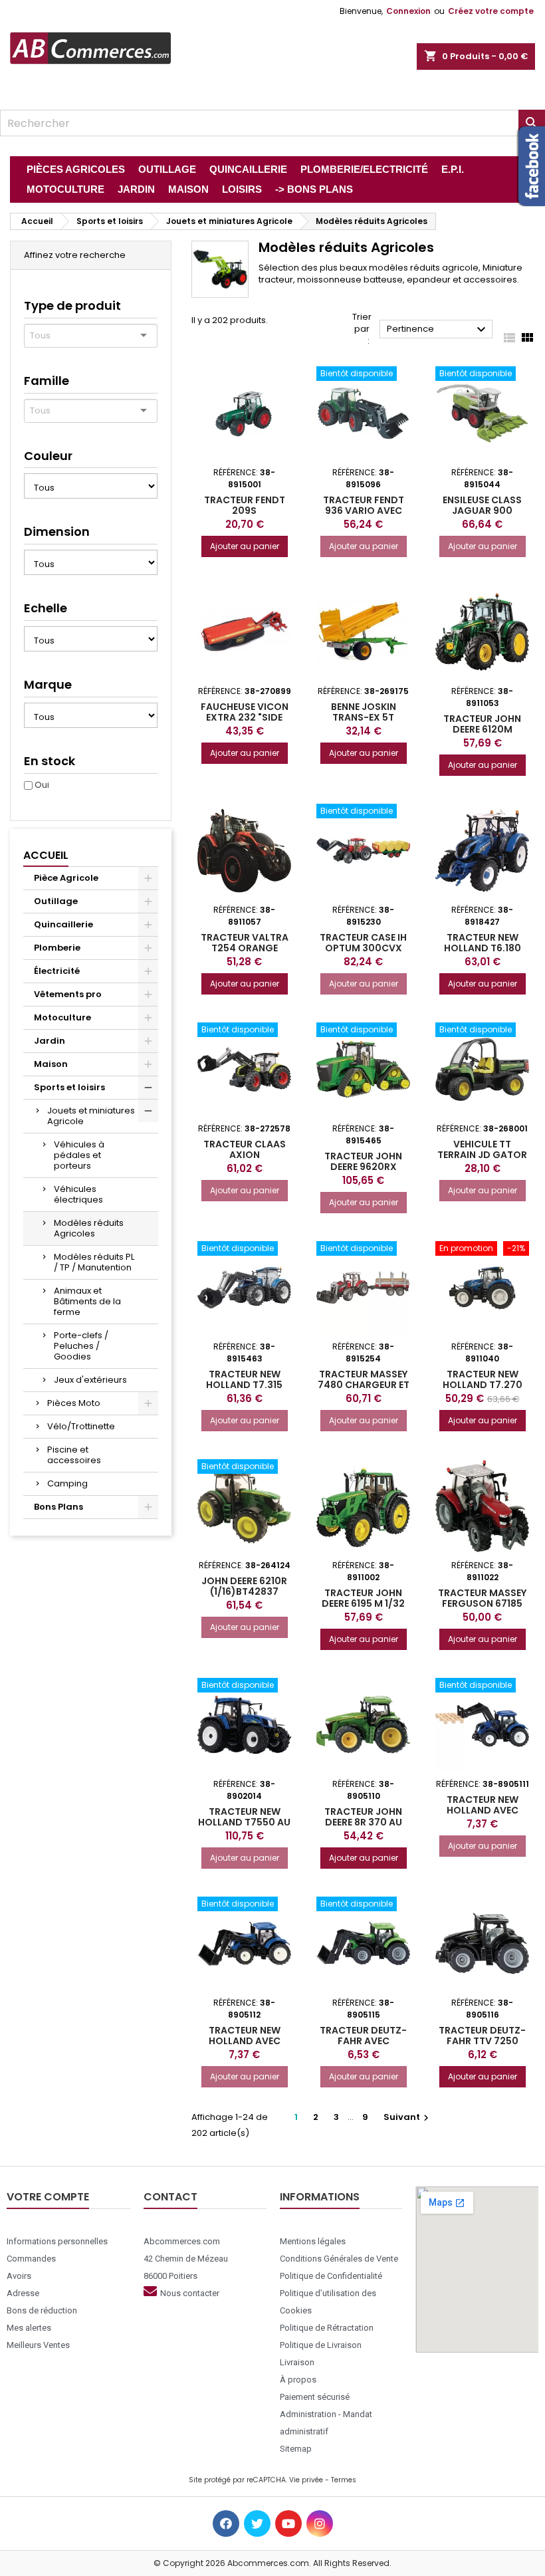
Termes (344, 2480)
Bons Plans (58, 1507)
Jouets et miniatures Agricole (91, 1116)
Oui (42, 785)
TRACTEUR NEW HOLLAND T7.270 (483, 1379)
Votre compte (48, 2197)
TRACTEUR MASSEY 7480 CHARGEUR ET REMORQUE (364, 1385)
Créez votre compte (491, 11)
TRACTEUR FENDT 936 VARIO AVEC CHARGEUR (364, 511)
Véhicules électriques (78, 1194)
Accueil (46, 855)
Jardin (50, 1041)
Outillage (56, 901)
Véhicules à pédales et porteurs (79, 1155)
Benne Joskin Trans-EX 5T (364, 712)
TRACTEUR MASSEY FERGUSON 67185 (482, 1598)
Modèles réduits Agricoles (89, 1228)
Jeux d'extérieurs (90, 1380)
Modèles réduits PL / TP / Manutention (94, 1262)
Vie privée (306, 2480)
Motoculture (62, 1017)
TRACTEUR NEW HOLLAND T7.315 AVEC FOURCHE (244, 1385)
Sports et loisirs (69, 1087)
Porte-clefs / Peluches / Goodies (81, 1346)
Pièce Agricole (66, 878)
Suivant (408, 2117)
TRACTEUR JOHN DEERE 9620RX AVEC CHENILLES (363, 1167)
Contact (170, 2197)
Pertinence (438, 330)
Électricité (57, 971)
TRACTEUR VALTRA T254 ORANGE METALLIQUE (245, 948)
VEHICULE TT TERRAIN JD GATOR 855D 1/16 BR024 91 (482, 1155)
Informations (320, 2197)
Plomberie (57, 948)
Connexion (408, 11)
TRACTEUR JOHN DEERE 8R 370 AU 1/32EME (363, 1822)
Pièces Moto (74, 1403)
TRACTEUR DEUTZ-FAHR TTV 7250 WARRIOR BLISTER (482, 2041)
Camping (67, 1483)
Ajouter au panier (245, 546)
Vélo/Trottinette (81, 1426)
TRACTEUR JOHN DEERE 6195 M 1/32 (363, 1598)
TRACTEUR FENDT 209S (245, 505)
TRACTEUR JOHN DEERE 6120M (482, 724)
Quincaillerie (63, 924)
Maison (51, 1064)
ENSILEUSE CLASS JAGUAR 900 (482, 505)
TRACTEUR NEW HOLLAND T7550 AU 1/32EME (244, 1822)
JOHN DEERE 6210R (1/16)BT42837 (244, 1586)
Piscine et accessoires (74, 1455)
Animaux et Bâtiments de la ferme (87, 1301)
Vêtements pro (68, 994)
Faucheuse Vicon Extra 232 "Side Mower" (245, 717)
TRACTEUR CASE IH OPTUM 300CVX (363, 943)
